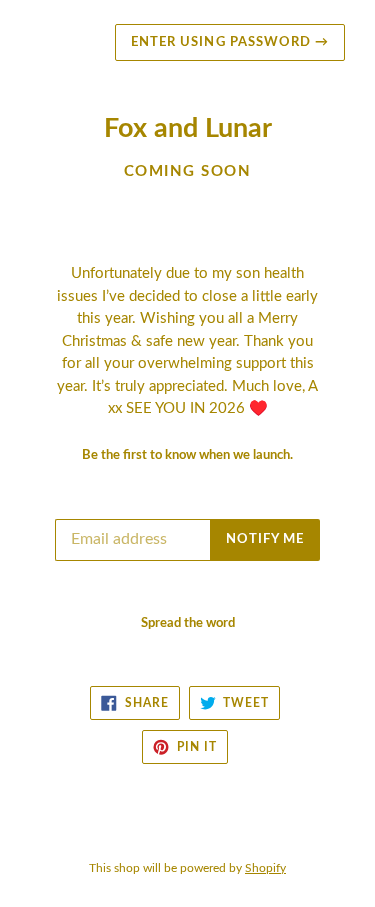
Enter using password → (230, 42)
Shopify (265, 868)
